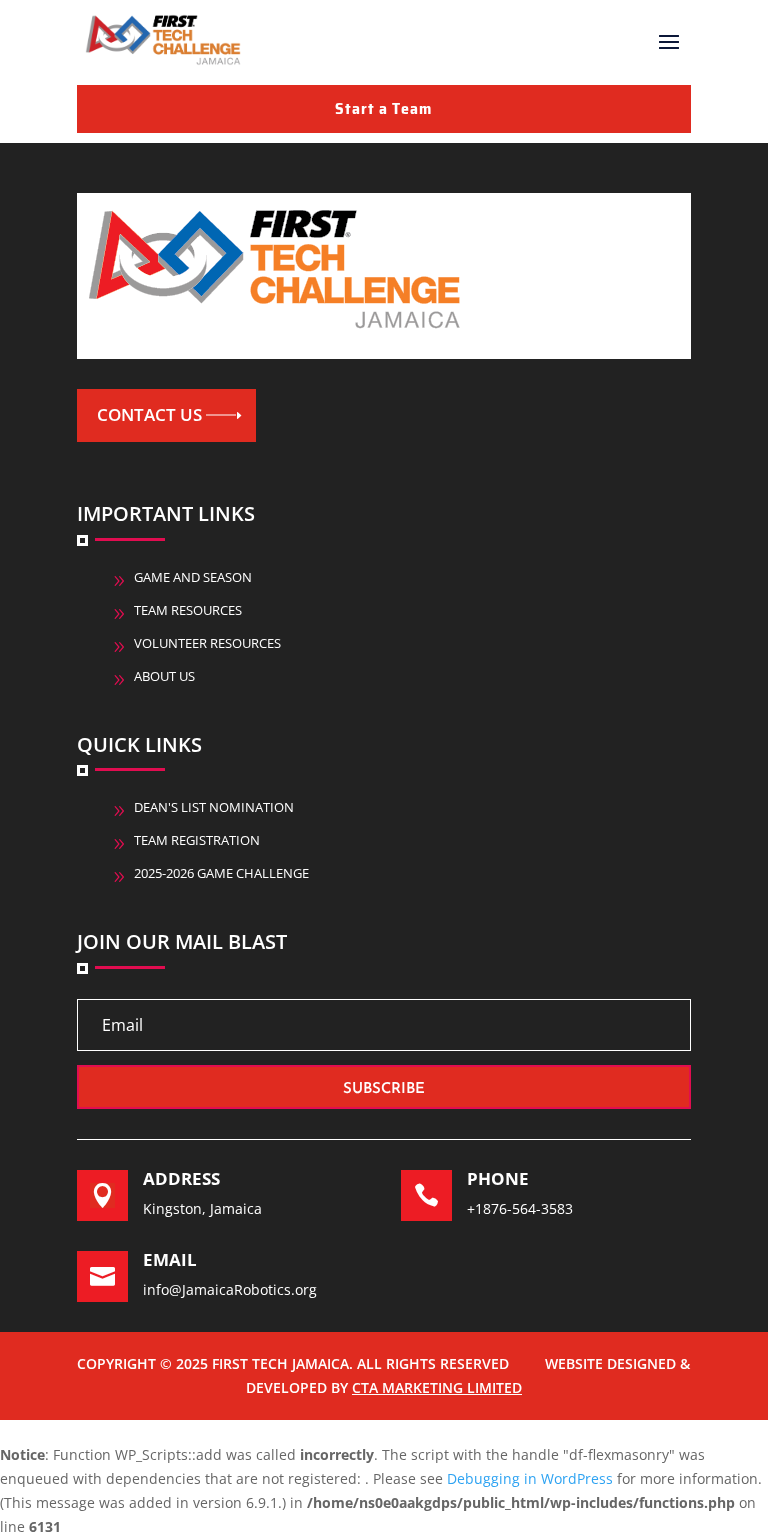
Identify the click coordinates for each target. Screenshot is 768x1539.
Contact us (149, 414)
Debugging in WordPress (530, 1478)
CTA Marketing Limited (437, 1387)
